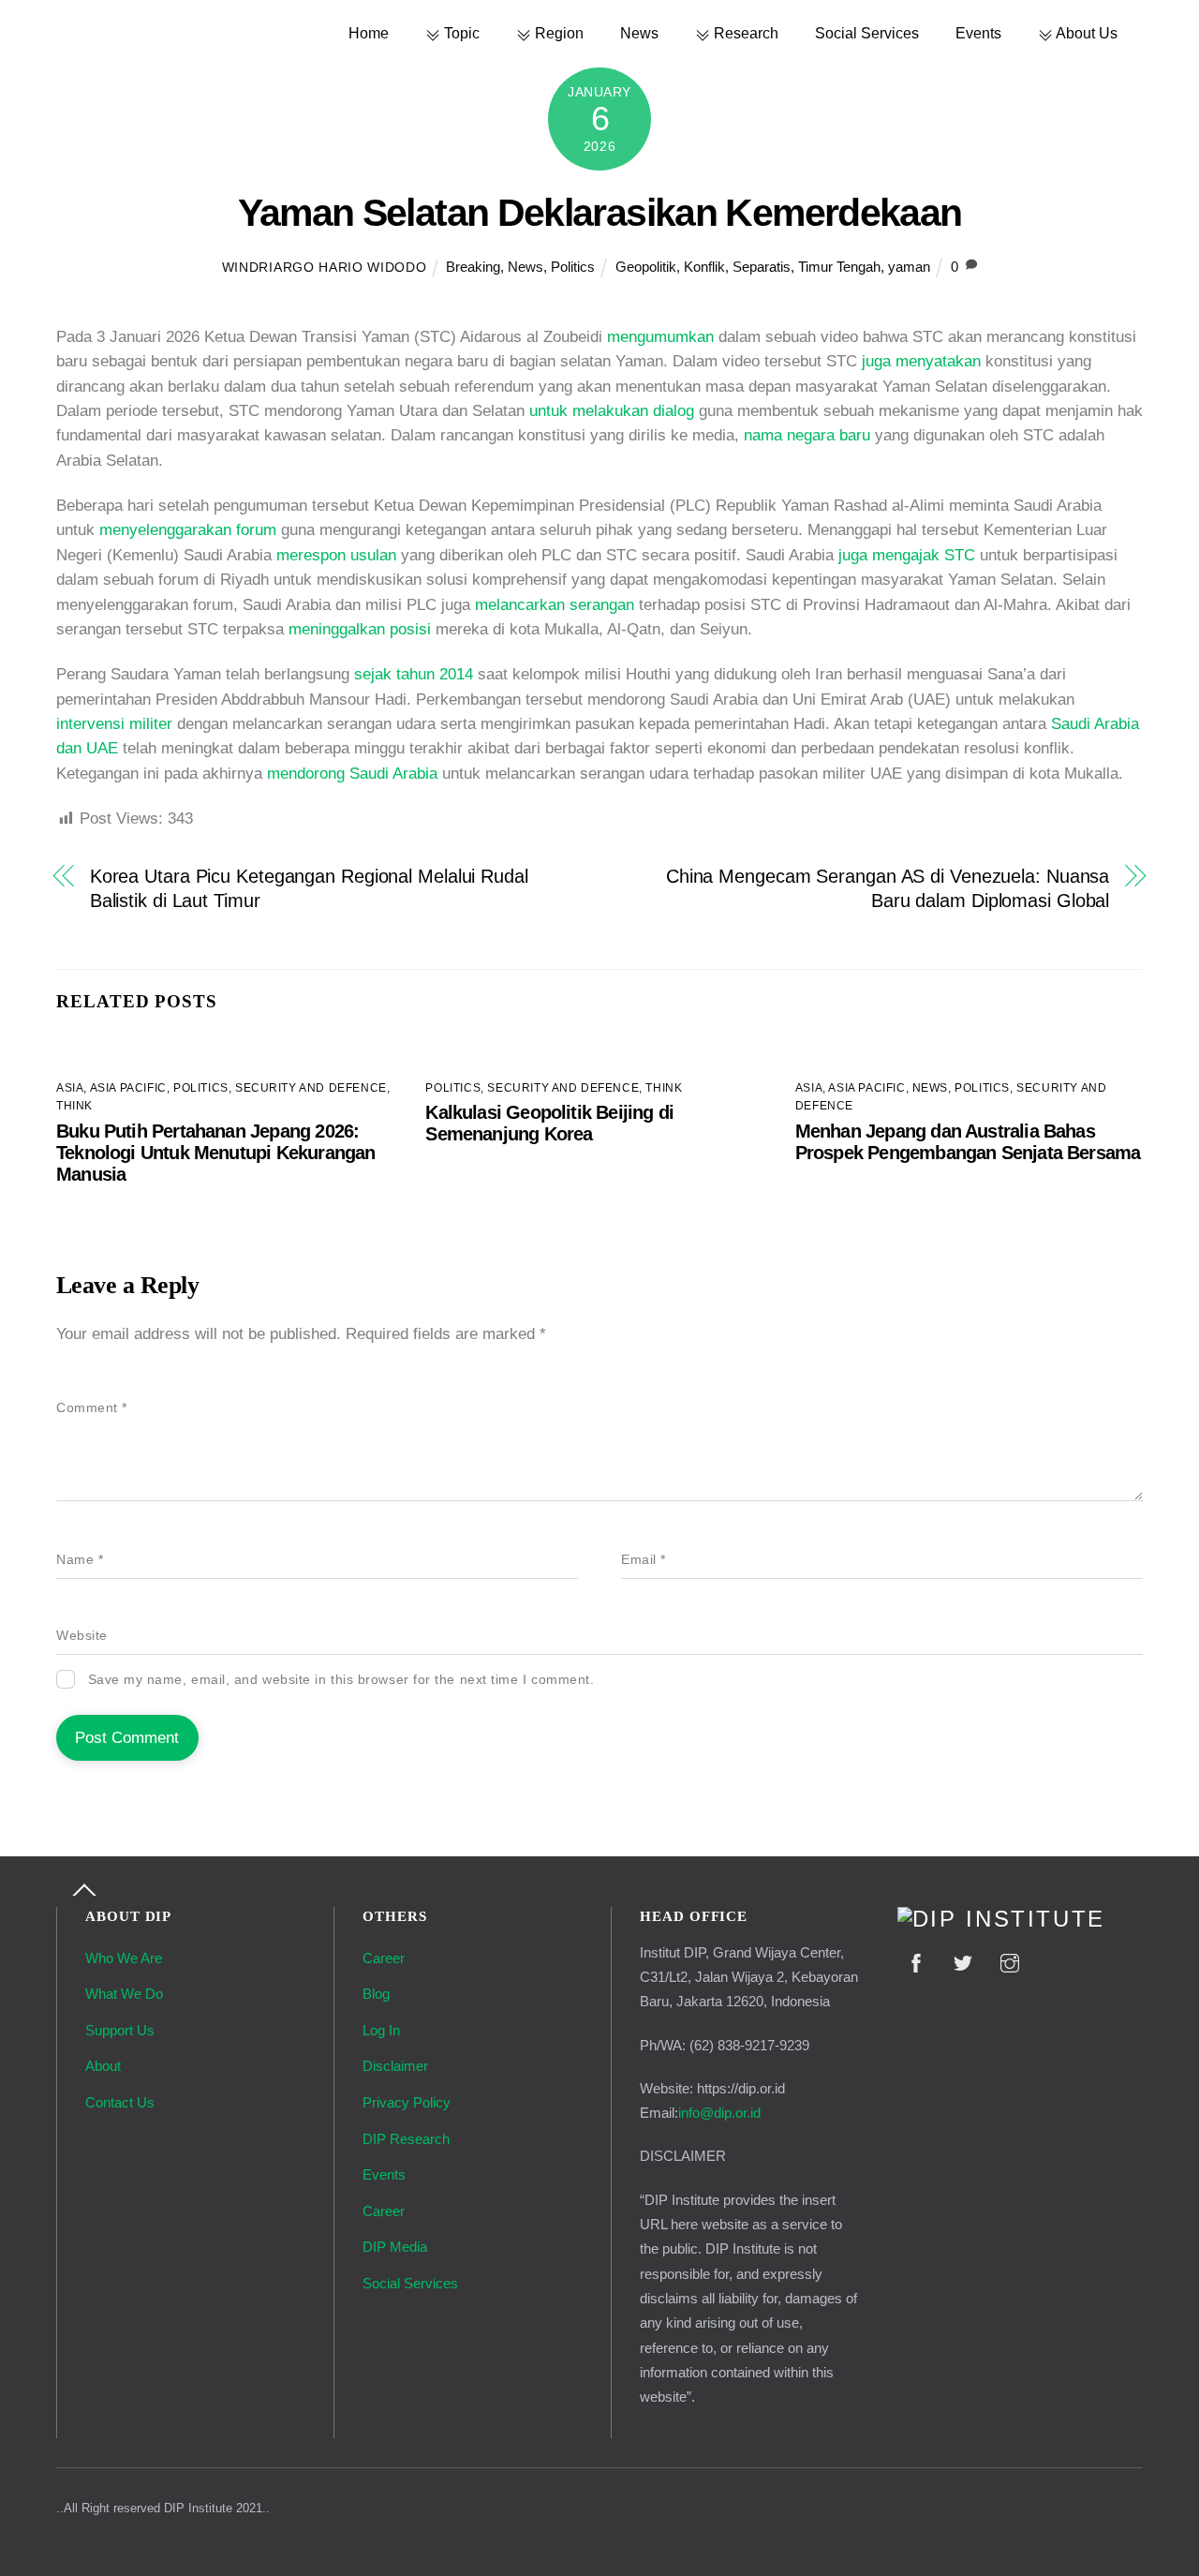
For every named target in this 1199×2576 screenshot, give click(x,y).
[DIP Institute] (1001, 1919)
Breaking (473, 267)
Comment (92, 1408)
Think (74, 1106)
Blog (376, 1994)
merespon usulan (336, 555)
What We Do (124, 1994)
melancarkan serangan (555, 605)
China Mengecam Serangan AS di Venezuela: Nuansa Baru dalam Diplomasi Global (888, 888)
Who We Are (124, 1958)
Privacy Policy (407, 2102)
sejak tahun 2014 (414, 674)
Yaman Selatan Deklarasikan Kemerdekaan (600, 213)
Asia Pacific (128, 1088)
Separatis (762, 267)
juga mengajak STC (907, 555)
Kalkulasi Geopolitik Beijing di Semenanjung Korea (549, 1123)
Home (369, 33)
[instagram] (1010, 1962)
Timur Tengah (839, 267)
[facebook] (916, 1962)
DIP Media (395, 2247)
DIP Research (406, 2139)
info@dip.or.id (719, 2113)
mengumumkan (660, 337)
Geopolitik (646, 267)
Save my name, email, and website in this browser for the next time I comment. (341, 1680)
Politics (573, 267)
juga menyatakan (921, 361)
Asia (70, 1088)
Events (978, 33)
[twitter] (963, 1962)
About (103, 2066)
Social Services (867, 33)
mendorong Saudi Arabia (352, 774)
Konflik (704, 267)
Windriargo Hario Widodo (325, 268)
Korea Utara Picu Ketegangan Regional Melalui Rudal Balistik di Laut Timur (309, 888)
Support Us (120, 2030)
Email (644, 1560)
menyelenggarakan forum (188, 530)
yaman (909, 267)
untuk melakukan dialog (612, 411)
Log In (381, 2030)
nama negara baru (807, 435)
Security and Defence (311, 1088)
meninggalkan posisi (360, 629)
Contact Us (120, 2102)
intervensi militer (114, 724)
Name (80, 1560)
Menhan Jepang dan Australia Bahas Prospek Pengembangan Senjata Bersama (968, 1142)
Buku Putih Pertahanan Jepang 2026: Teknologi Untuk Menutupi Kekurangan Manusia (215, 1153)
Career (384, 1958)
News (639, 33)
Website (82, 1636)
